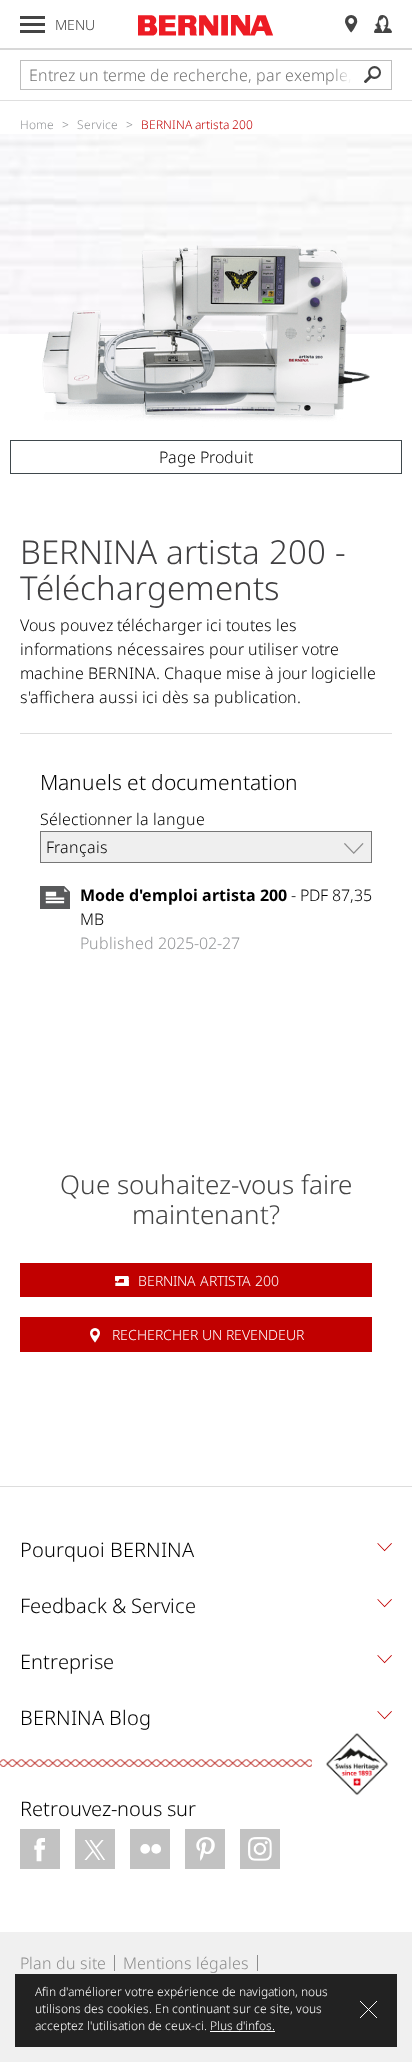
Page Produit (206, 457)
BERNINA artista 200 (208, 1280)
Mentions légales (186, 1963)
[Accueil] (206, 25)
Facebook (40, 1849)
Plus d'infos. (242, 2025)
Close (368, 2009)
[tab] (206, 1555)
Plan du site (63, 1963)
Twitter (95, 1849)
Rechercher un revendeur (208, 1334)
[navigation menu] (32, 24)
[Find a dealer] (351, 24)
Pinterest (205, 1849)
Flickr (150, 1849)
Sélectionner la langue (122, 819)
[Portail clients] (383, 24)
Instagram (260, 1849)
